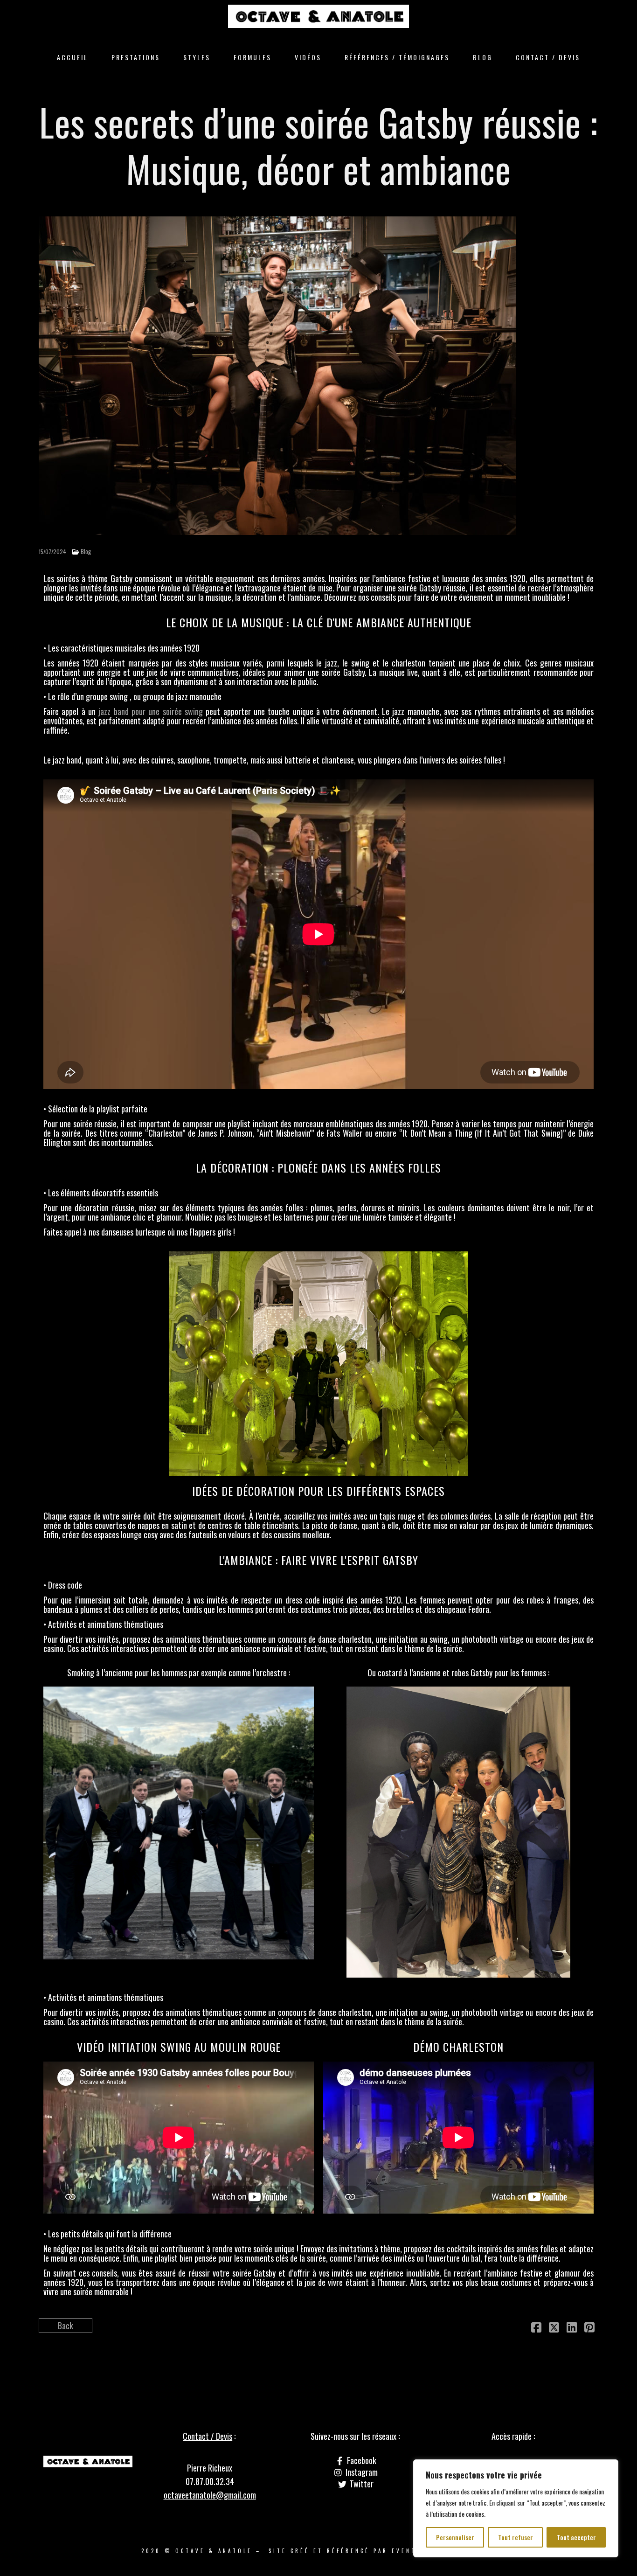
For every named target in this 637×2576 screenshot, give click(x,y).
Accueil (73, 57)
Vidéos (308, 57)
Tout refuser (516, 2537)
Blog (483, 57)
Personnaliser (455, 2537)
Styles (197, 57)
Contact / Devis (548, 57)
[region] (516, 2508)
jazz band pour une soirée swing (151, 711)
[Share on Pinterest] (589, 2328)
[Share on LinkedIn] (572, 2328)
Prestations (136, 57)
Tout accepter (576, 2537)
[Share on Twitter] (554, 2328)
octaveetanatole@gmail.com (210, 2495)
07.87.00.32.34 (210, 2481)
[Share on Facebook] (536, 2328)
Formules (253, 57)
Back (66, 2326)
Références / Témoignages (397, 57)
